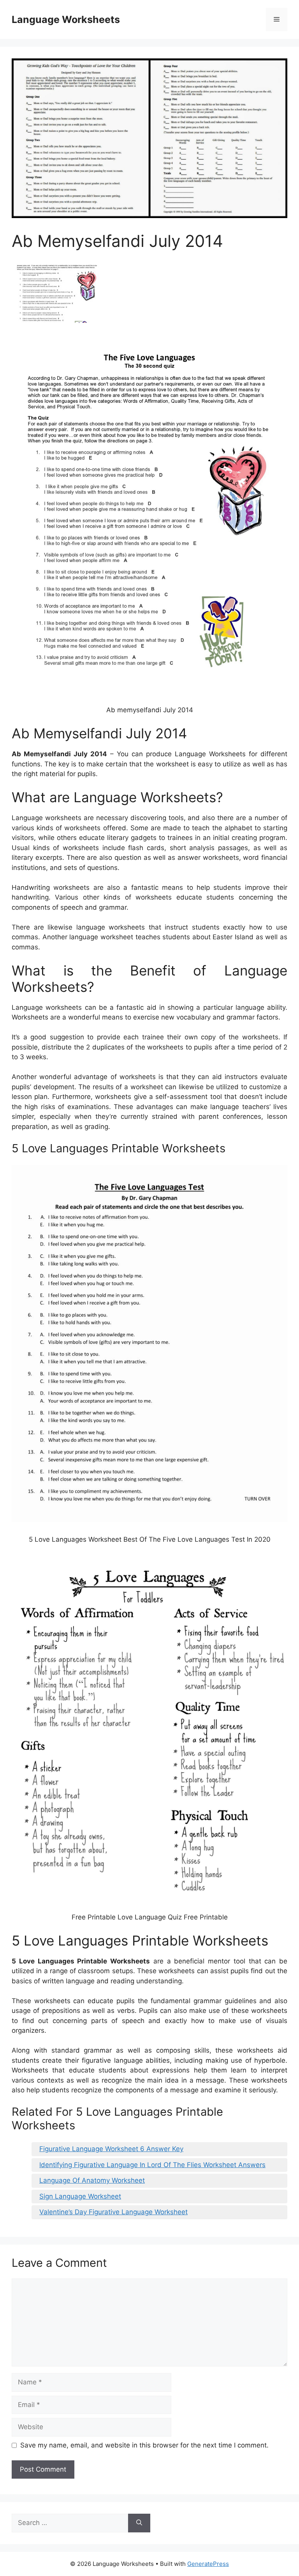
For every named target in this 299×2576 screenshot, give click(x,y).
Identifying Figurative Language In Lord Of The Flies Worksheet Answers (152, 2165)
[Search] (139, 2523)
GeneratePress (208, 2564)
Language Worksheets (66, 19)
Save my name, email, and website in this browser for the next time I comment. (144, 2445)
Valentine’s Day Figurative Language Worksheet (113, 2212)
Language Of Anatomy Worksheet (92, 2180)
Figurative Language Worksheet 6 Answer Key (111, 2149)
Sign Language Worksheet (80, 2196)
